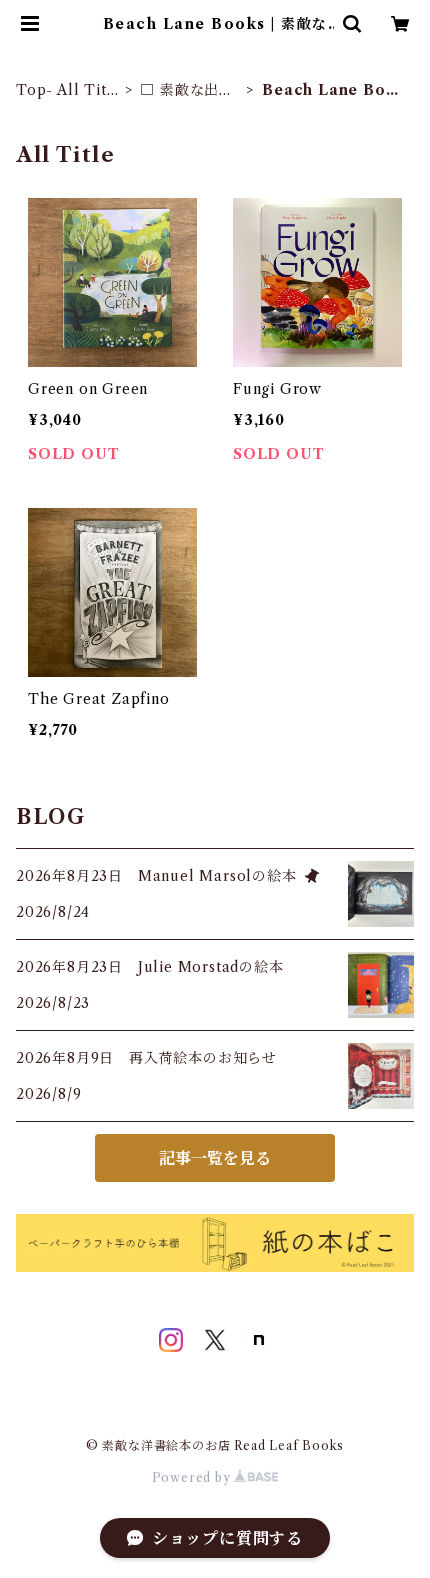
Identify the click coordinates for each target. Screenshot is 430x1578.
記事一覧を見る (215, 1158)
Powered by (193, 1477)
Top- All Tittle (67, 90)
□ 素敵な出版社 (187, 90)
